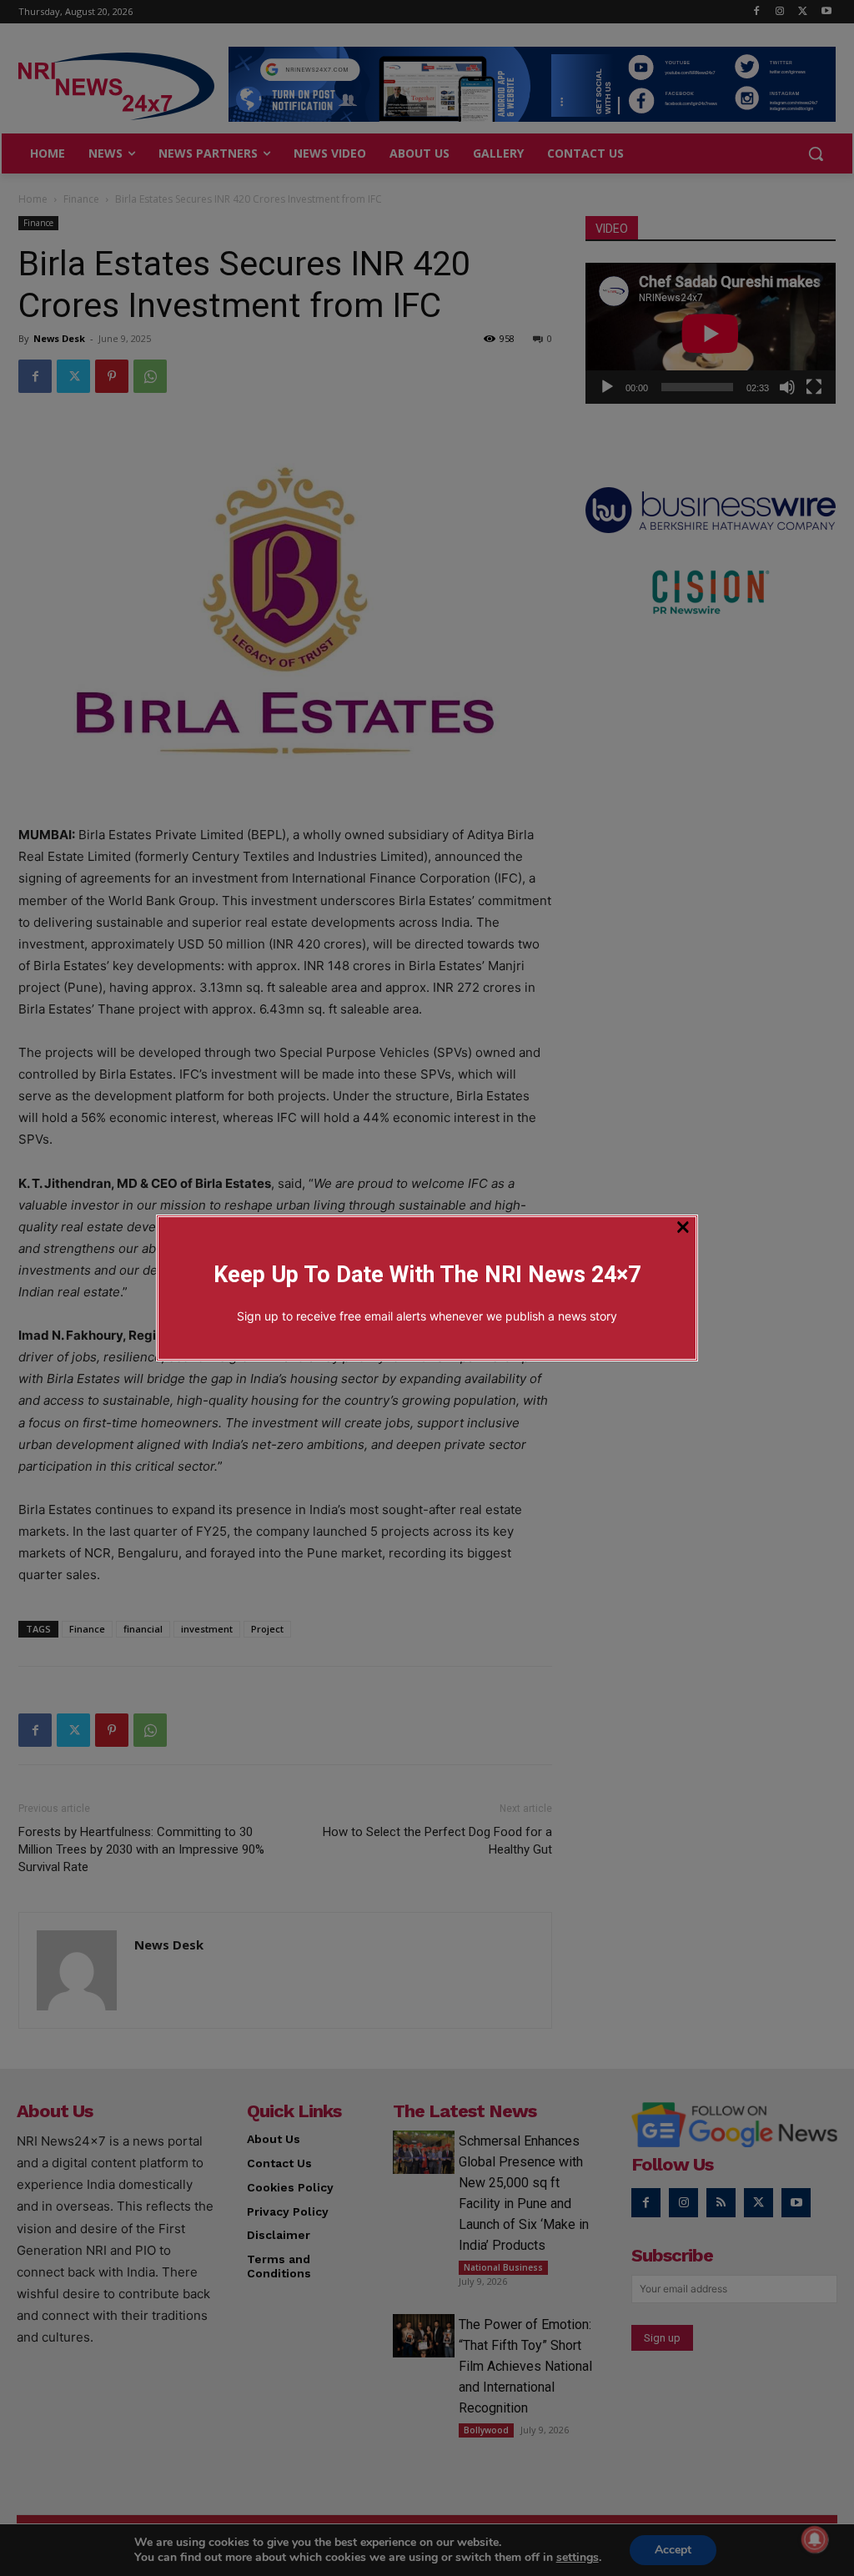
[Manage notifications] (815, 2539)
